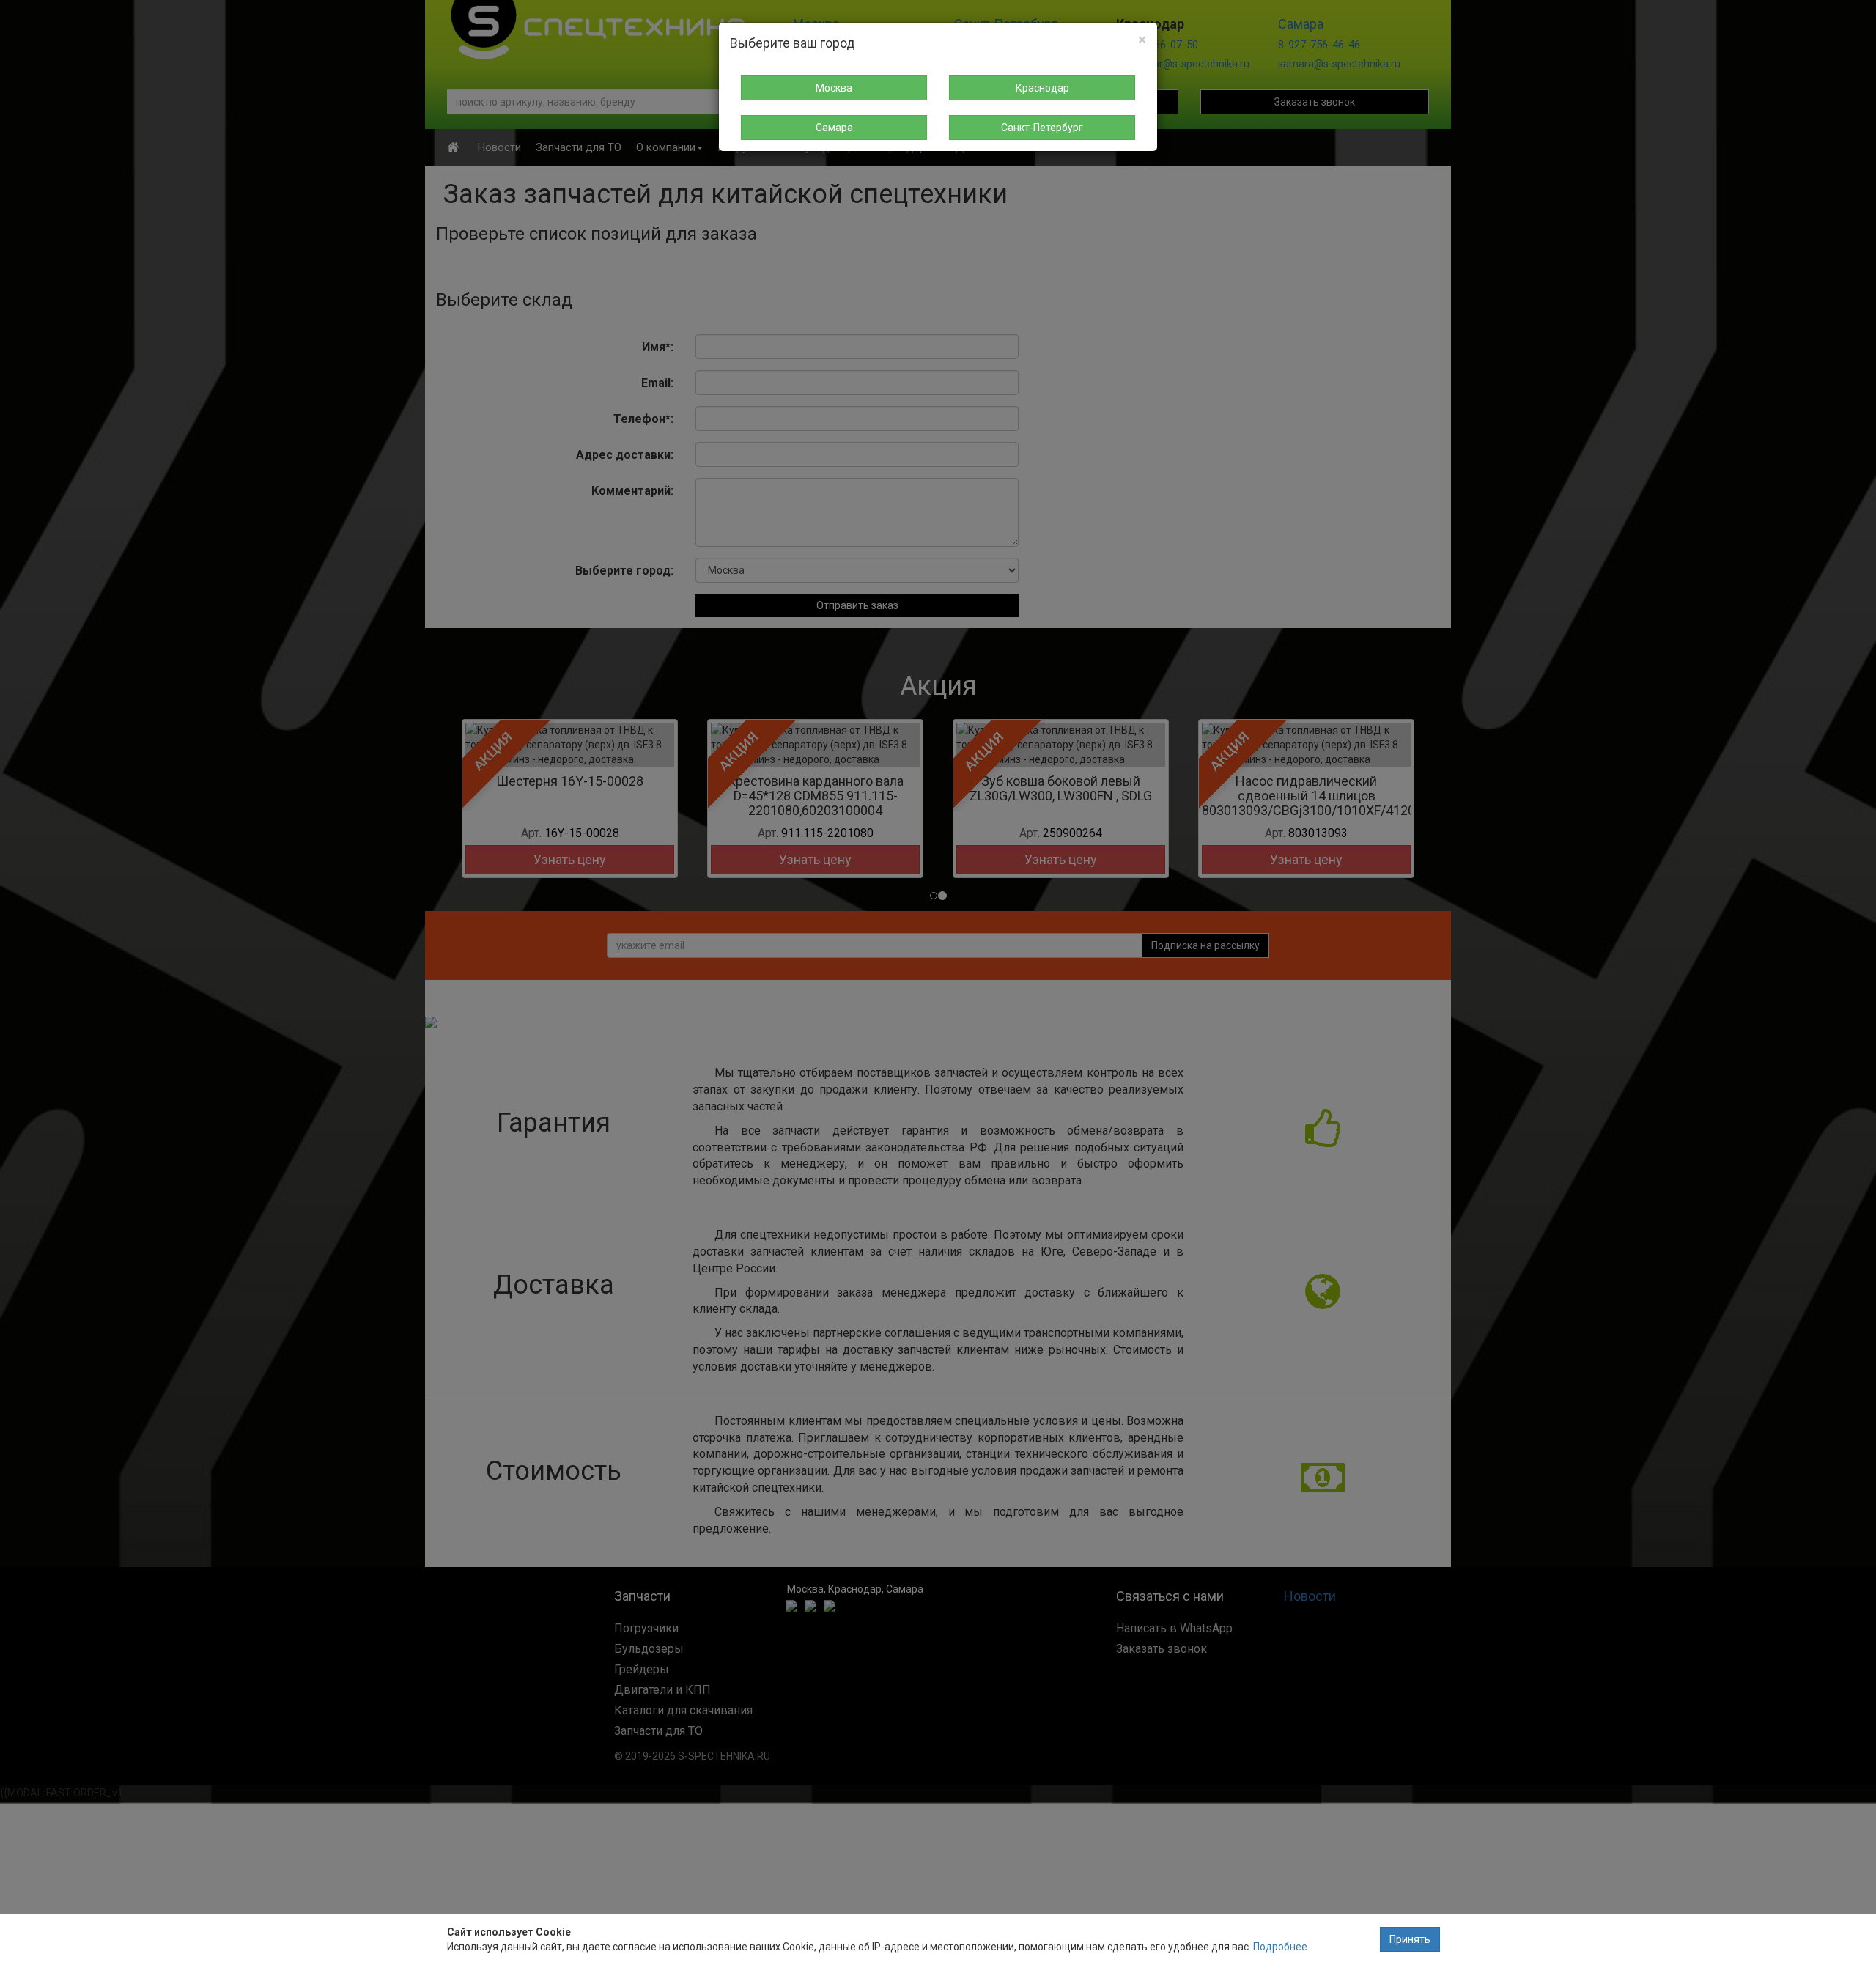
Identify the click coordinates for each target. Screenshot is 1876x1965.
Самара (834, 128)
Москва (834, 88)
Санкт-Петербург (1042, 128)
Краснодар (1042, 88)
